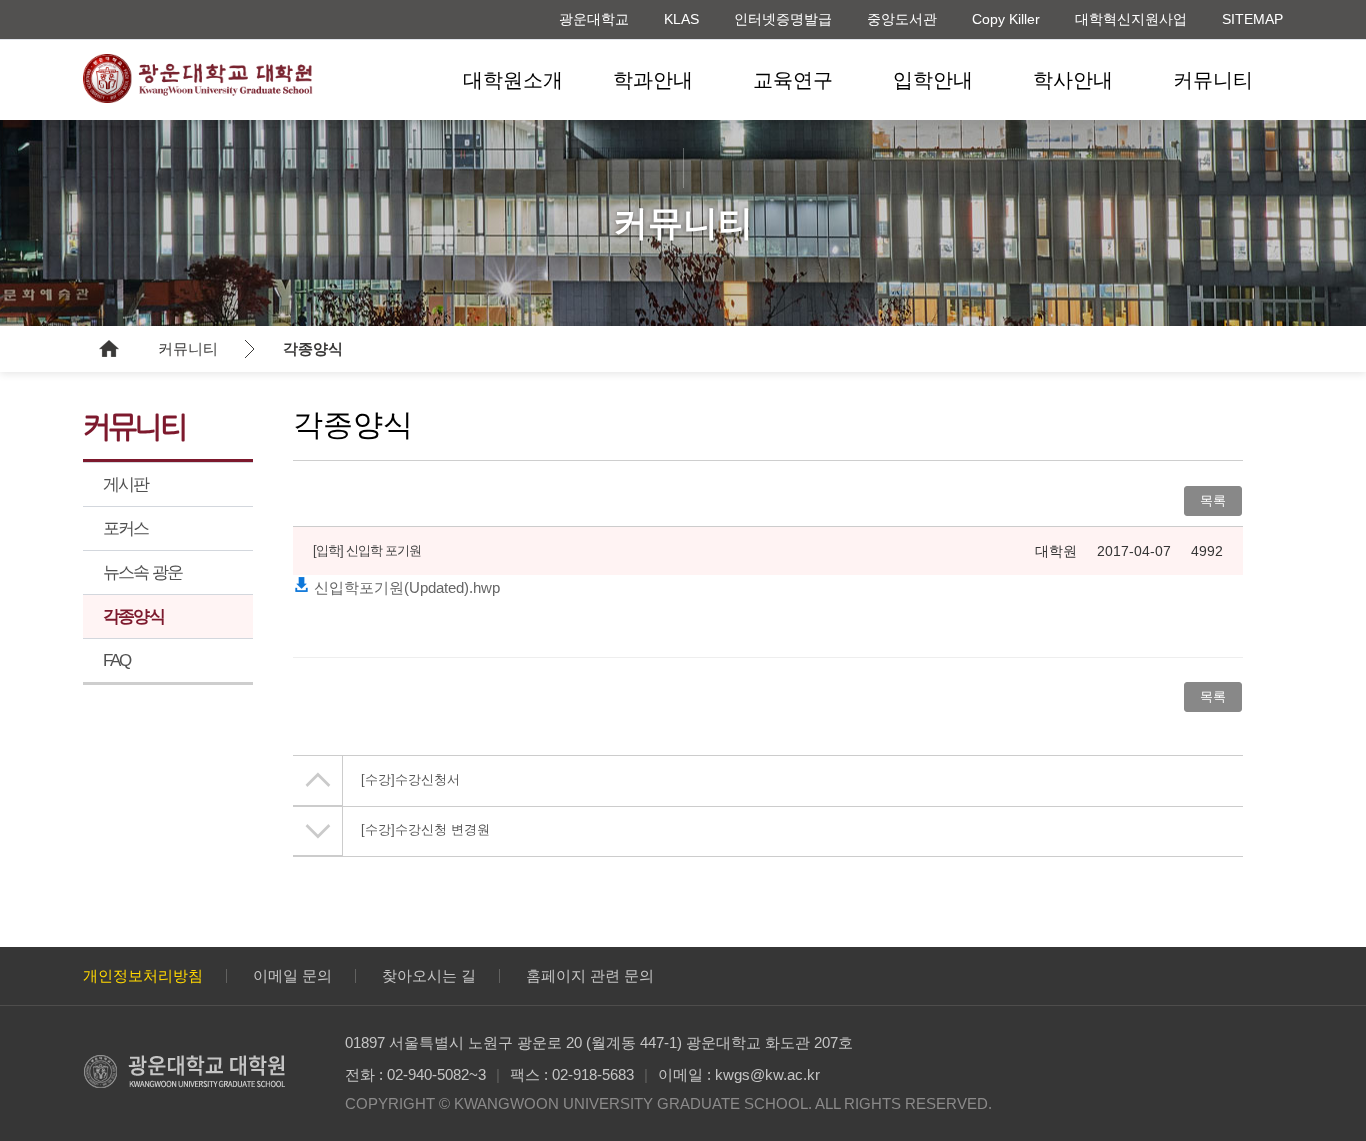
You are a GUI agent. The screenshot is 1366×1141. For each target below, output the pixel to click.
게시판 (126, 484)
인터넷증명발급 (783, 19)
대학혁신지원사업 (1131, 19)
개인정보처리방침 (143, 975)
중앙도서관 (902, 19)
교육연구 (793, 80)
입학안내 (933, 80)
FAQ (117, 660)
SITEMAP (1252, 19)
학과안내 (653, 80)
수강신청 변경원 (425, 829)
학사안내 (1073, 80)
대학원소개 (513, 80)
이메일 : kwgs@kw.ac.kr (739, 1074)
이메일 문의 (292, 975)
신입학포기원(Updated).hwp (405, 587)
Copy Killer (1006, 19)
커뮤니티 (1213, 80)
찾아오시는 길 (429, 975)
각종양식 (313, 348)
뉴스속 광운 (142, 572)
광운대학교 (594, 19)
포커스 (126, 528)
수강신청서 (410, 779)
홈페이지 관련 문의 (590, 975)
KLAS (681, 19)
